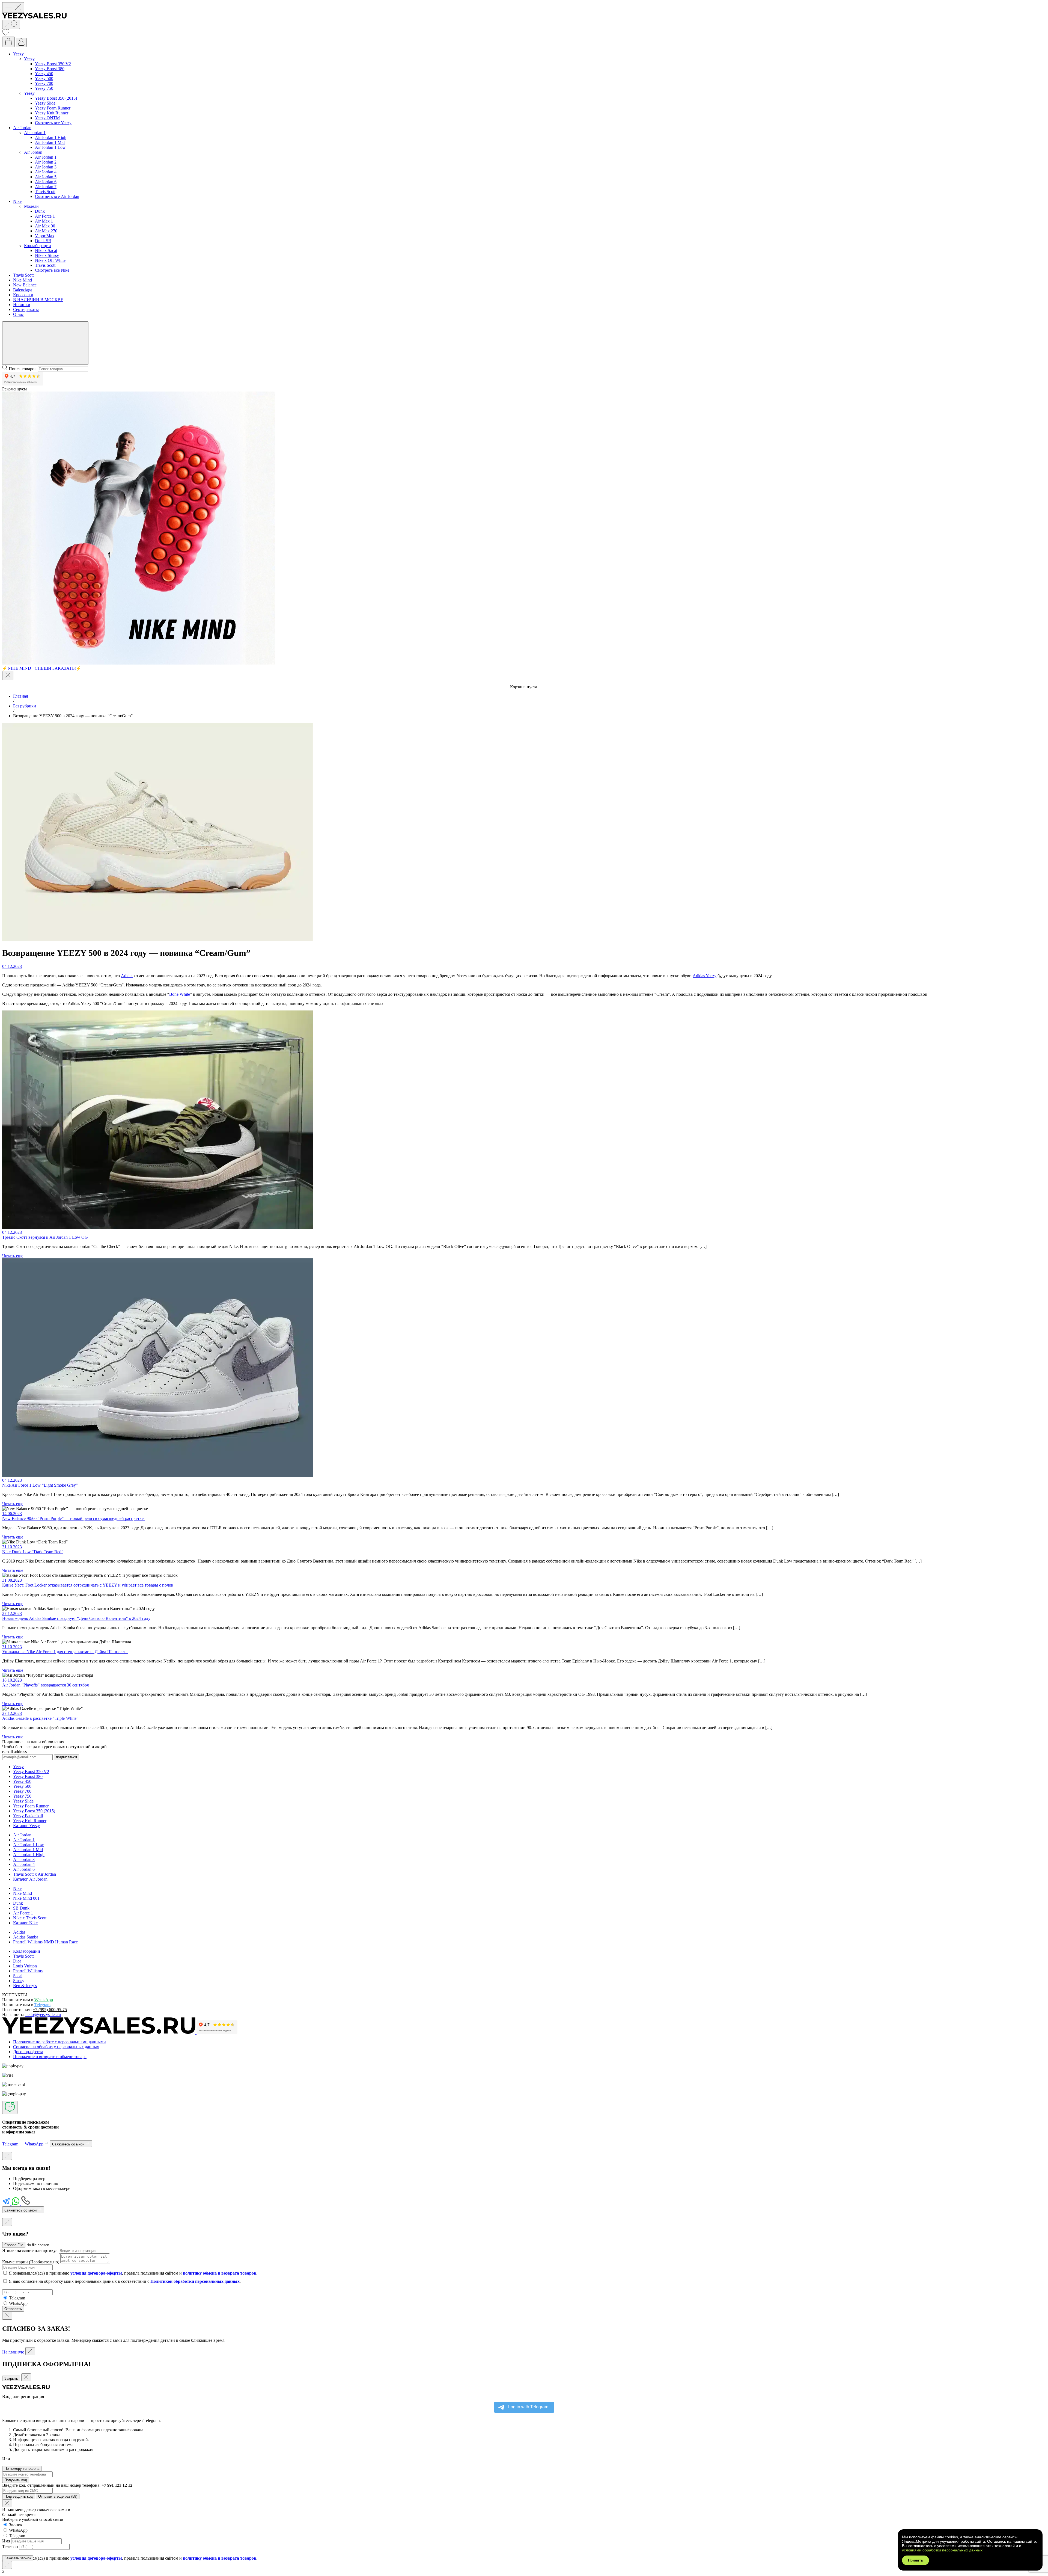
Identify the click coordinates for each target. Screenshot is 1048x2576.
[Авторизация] (21, 42)
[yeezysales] (34, 17)
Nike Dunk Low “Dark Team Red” (33, 1552)
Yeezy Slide (45, 103)
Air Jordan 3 (46, 167)
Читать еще (13, 1256)
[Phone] (26, 2204)
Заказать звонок (18, 2558)
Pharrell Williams (28, 1971)
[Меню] (13, 8)
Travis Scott (45, 192)
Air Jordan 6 (46, 182)
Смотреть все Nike (52, 270)
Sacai (18, 1976)
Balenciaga (23, 290)
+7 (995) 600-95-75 (50, 2010)
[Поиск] (11, 24)
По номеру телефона (22, 2469)
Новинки (22, 305)
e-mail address (14, 1752)
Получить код (16, 2480)
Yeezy (18, 54)
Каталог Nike (25, 1923)
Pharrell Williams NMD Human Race (45, 1942)
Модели (31, 206)
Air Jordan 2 (46, 162)
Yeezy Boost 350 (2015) (56, 98)
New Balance (25, 285)
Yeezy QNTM (47, 118)
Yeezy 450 (44, 74)
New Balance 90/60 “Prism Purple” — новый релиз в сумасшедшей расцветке (73, 1518)
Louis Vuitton (25, 1966)
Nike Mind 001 (26, 1898)
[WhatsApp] (16, 2204)
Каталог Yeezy (26, 1826)
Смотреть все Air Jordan (57, 196)
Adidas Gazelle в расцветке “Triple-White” (41, 1718)
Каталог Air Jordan (30, 1879)
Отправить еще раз (58, 2496)
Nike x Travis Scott (30, 1918)
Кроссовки (23, 295)
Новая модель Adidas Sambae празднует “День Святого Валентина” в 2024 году (76, 1618)
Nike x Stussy (47, 255)
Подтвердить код (19, 2496)
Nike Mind (23, 280)
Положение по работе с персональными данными (59, 2042)
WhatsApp (44, 2000)
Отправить (13, 2309)
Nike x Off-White (50, 260)
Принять (915, 2560)
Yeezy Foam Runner (53, 108)
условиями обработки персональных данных (942, 2550)
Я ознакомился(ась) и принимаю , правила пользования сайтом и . (133, 2273)
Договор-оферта (28, 2052)
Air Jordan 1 (35, 133)
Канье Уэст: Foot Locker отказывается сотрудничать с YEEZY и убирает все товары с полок (88, 1585)
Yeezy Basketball (28, 1816)
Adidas (127, 976)
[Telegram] (7, 2204)
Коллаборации (38, 246)
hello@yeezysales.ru (43, 2015)
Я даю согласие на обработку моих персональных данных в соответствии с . (125, 2281)
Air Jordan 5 (46, 177)
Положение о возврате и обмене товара (50, 2057)
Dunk (40, 211)
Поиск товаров (23, 369)
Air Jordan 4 (46, 172)
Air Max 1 (44, 221)
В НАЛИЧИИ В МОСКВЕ (38, 300)
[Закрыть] (8, 675)
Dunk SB (43, 241)
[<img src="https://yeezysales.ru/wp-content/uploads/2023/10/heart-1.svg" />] (6, 34)
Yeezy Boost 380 (50, 69)
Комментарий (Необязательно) (31, 2262)
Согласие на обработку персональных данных (56, 2047)
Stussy (19, 1981)
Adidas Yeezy (705, 976)
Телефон (10, 2547)
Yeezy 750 (44, 88)
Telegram (42, 2005)
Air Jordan (22, 128)
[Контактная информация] (10, 2107)
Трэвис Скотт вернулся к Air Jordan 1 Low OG (45, 1237)
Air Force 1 (45, 216)
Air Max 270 (46, 231)
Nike (17, 201)
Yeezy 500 (44, 78)
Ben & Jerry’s (25, 1986)
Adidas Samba (26, 1937)
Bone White (180, 994)
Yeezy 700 (44, 83)
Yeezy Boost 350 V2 (53, 64)
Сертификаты (26, 309)
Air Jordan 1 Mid (50, 142)
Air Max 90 (45, 226)
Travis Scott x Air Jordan (35, 1874)
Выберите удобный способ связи (33, 2519)
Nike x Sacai (46, 251)
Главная (20, 696)
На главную (13, 2352)
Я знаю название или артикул (30, 2250)
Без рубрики (25, 706)
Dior (17, 1961)
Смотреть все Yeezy (53, 123)
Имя (6, 2541)
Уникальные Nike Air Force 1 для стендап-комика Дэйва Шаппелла (65, 1652)
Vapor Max (45, 236)
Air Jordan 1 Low (50, 147)
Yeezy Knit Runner (52, 113)
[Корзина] (8, 42)
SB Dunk (21, 1908)
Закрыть (11, 2378)
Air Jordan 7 (46, 187)
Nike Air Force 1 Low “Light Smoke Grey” (40, 1485)
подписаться (66, 1757)
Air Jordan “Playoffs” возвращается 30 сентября (45, 1685)
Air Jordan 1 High (51, 137)
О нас (18, 314)
